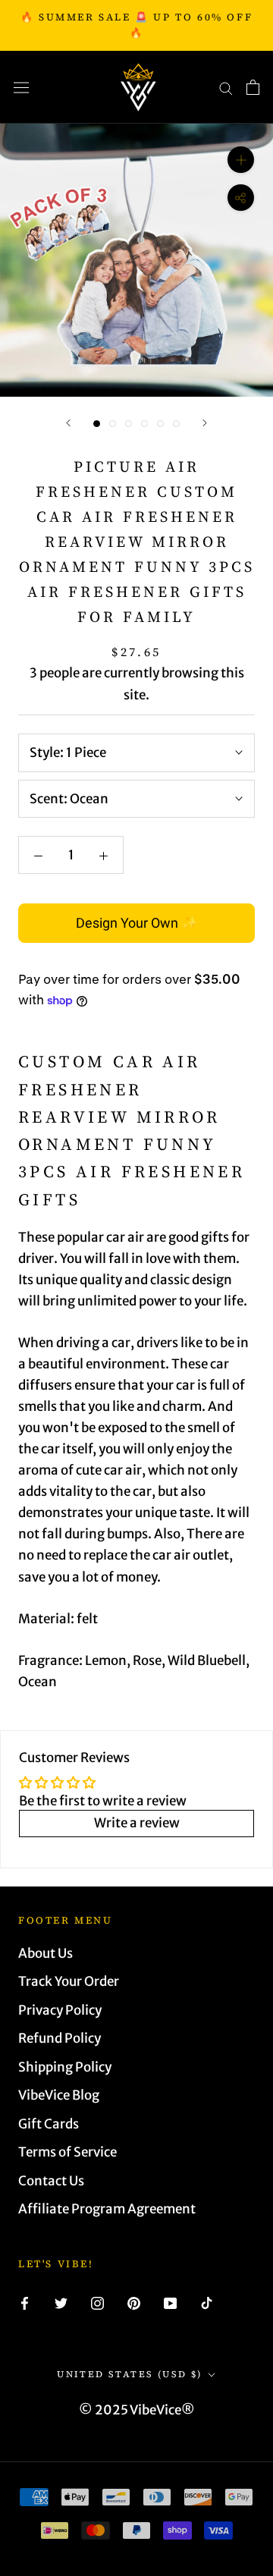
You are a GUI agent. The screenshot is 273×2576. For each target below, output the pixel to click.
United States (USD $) (129, 2374)
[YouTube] (170, 2302)
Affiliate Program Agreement (107, 2209)
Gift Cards (49, 2124)
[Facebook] (25, 2302)
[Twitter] (61, 2302)
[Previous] (68, 423)
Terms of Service (67, 2152)
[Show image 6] (176, 424)
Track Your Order (69, 1981)
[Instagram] (97, 2302)
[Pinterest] (134, 2302)
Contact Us (51, 2181)
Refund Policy (60, 2038)
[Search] (226, 87)
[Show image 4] (144, 424)
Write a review (137, 1823)
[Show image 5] (160, 424)
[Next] (205, 423)
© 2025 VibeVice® (137, 2410)
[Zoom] (241, 160)
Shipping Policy (65, 2067)
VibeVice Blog (59, 2095)
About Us (45, 1953)
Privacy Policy (60, 2010)
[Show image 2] (113, 424)
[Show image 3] (129, 424)
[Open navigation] (21, 88)
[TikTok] (207, 2302)
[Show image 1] (97, 424)
